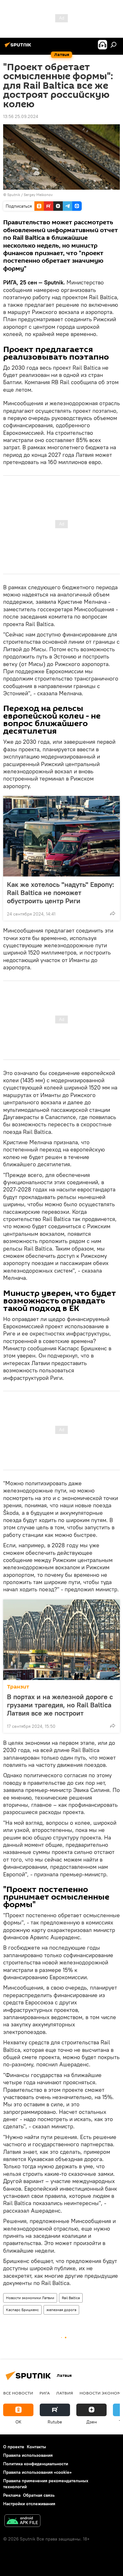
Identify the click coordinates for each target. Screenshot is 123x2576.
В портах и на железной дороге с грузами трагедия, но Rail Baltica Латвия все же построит (60, 1705)
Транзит (18, 1687)
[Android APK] (22, 2521)
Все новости (18, 2393)
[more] (113, 913)
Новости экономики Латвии (30, 2298)
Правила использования (28, 2455)
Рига (45, 2393)
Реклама (12, 2495)
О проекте (14, 2447)
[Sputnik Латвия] (19, 47)
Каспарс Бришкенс (22, 2310)
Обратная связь (39, 2495)
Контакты (36, 2447)
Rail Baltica (71, 2298)
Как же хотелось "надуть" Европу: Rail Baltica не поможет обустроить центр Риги (61, 893)
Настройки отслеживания (29, 2504)
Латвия (65, 2393)
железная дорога (61, 2310)
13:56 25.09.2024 (21, 116)
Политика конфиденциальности (36, 2464)
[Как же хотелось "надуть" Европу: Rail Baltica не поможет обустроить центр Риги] (61, 836)
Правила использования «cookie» (37, 2472)
